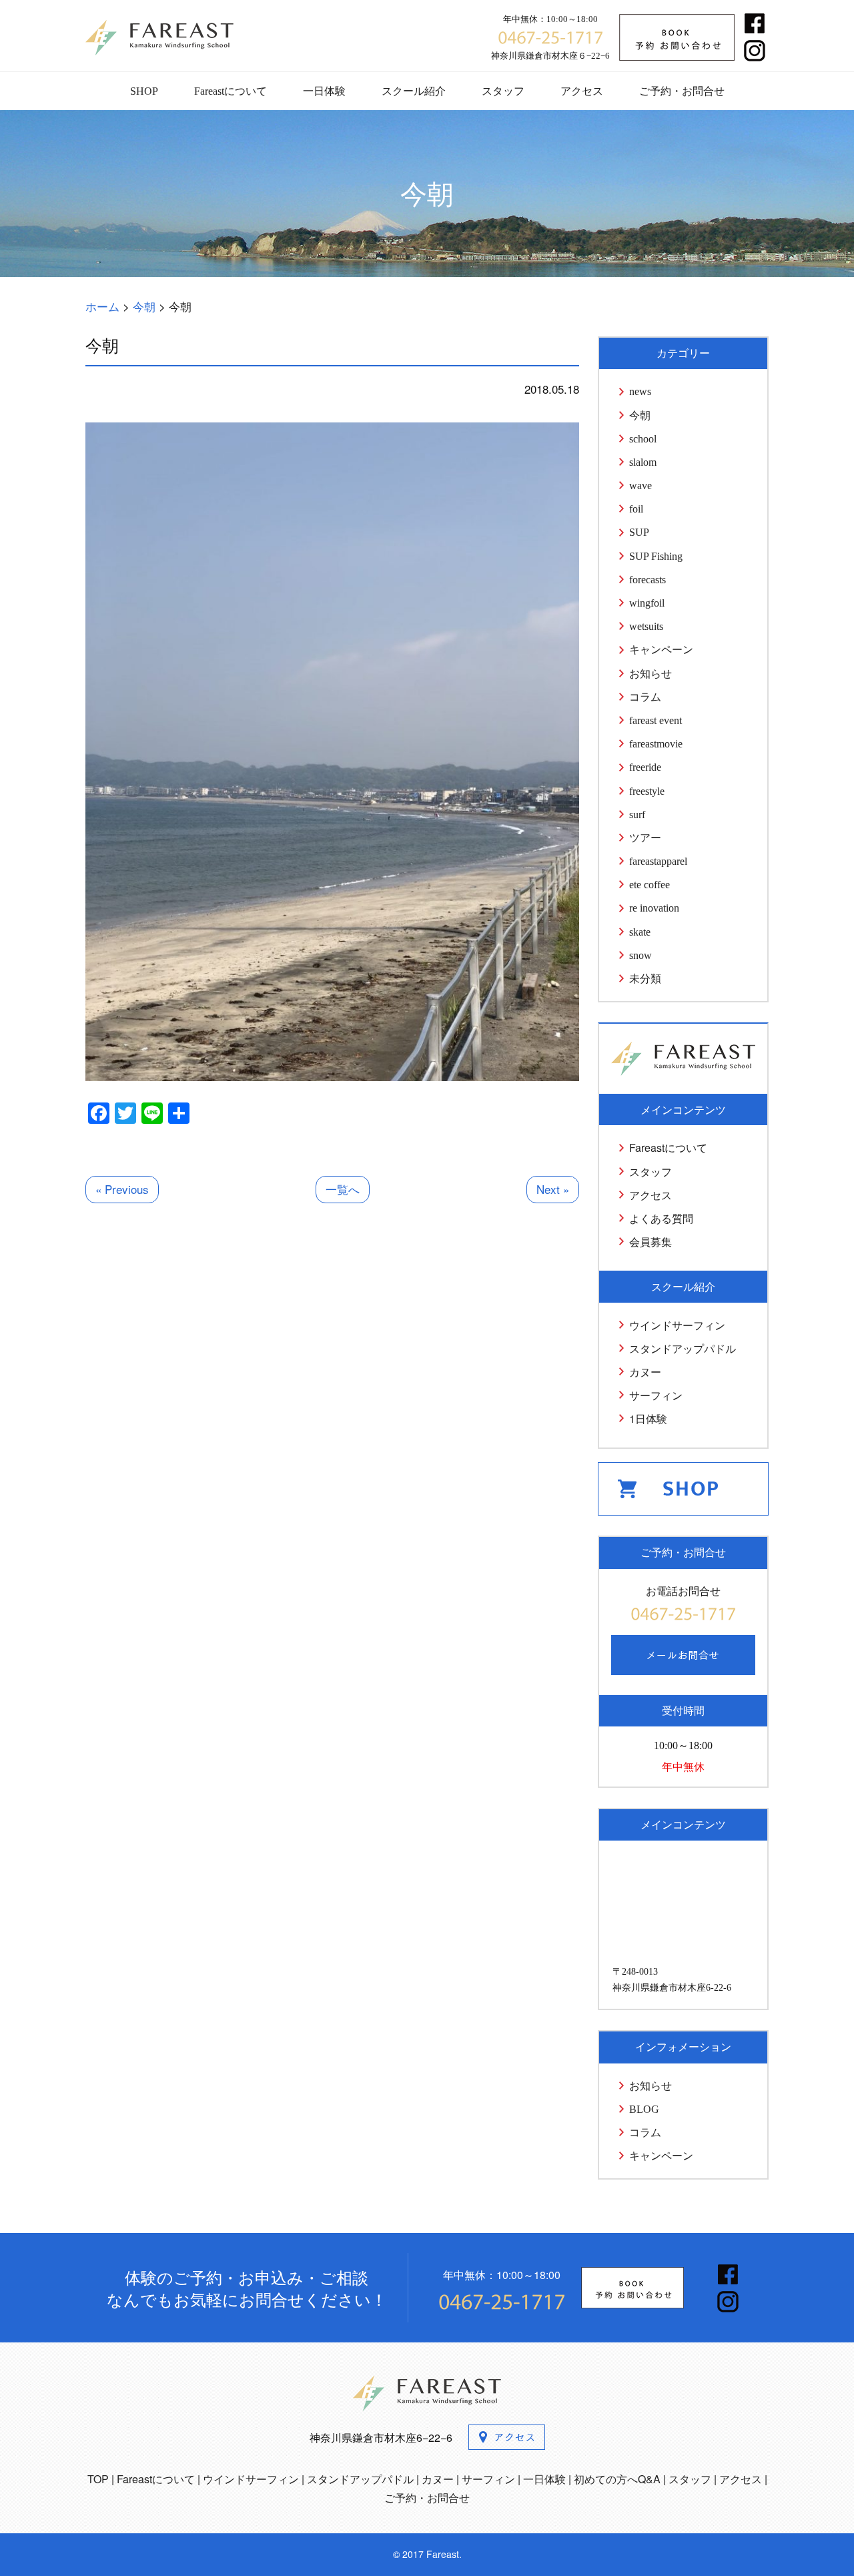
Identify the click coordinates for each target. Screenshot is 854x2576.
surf (637, 815)
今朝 (640, 415)
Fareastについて (231, 91)
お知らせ (651, 674)
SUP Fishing (656, 556)
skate (640, 932)
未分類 (645, 979)
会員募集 (651, 1242)
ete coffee (650, 885)
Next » (553, 1189)
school (643, 439)
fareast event (656, 720)
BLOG (644, 2109)
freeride (645, 767)
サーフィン (656, 1395)
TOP (98, 2479)
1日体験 (648, 1418)
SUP (639, 532)
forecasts (648, 580)
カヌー (645, 1372)
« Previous (122, 1189)
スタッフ (503, 91)
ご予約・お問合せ (682, 91)
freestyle (647, 791)
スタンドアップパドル (683, 1348)
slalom (643, 462)
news (640, 391)
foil (636, 509)
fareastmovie (656, 744)
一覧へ (343, 1189)
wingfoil (647, 603)
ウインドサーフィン (677, 1325)
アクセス (582, 91)
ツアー (645, 838)
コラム (645, 697)
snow (640, 955)
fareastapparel (658, 861)
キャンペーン (661, 650)
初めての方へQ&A (617, 2479)
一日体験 (324, 91)
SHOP (144, 91)
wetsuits (646, 626)
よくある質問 (661, 1218)
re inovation (654, 908)
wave (640, 486)
